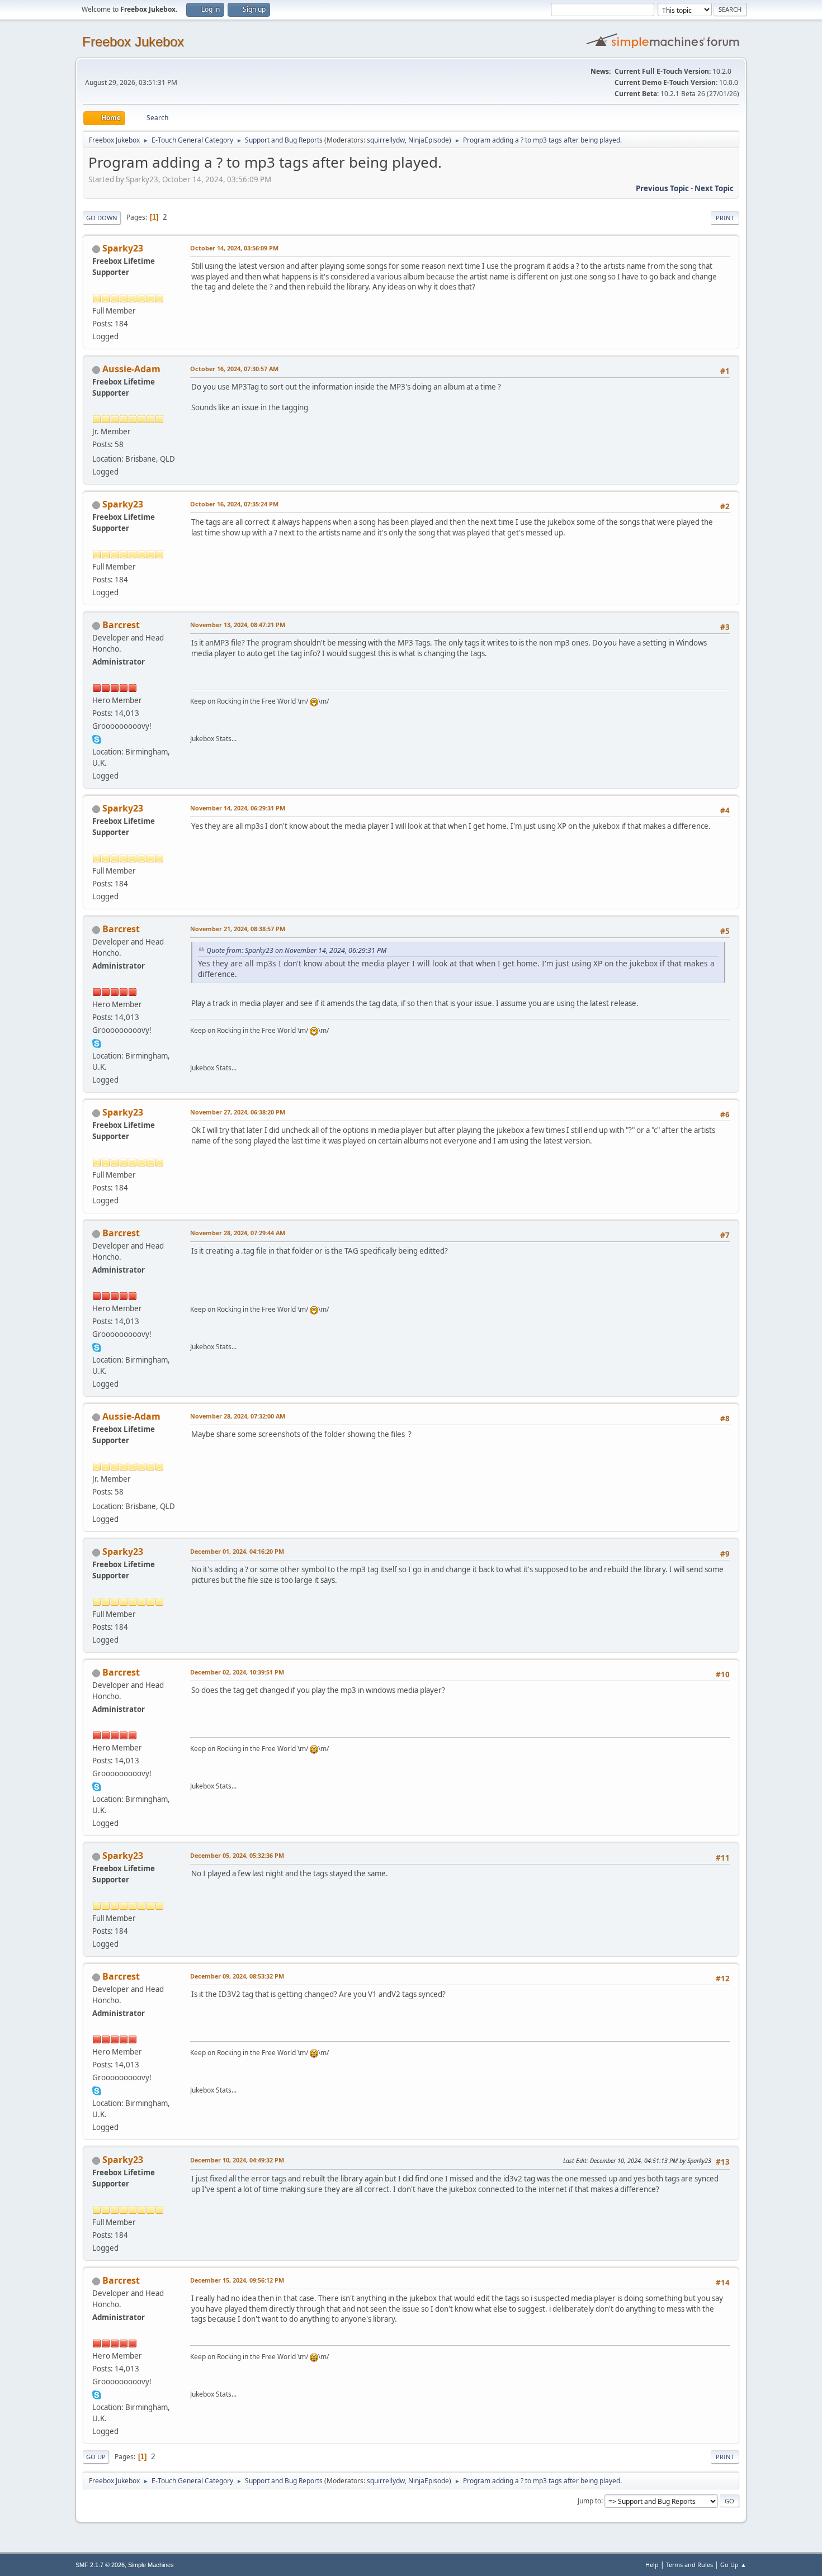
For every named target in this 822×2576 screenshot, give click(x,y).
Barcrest (121, 625)
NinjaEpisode (429, 140)
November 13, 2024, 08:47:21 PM (238, 625)
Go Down (102, 218)
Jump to (589, 2500)
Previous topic (662, 188)
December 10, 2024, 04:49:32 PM (237, 2160)
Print (725, 218)
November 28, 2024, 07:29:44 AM (238, 1233)
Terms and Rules (689, 2565)
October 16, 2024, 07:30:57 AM (234, 369)
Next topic (714, 188)
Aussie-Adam (131, 369)
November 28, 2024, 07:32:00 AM (238, 1416)
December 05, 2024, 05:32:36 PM (237, 1855)
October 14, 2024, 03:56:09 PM (234, 248)
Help (652, 2565)
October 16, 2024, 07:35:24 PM (234, 504)
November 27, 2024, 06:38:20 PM (238, 1112)
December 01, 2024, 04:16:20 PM (237, 1551)
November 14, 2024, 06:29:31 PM (238, 808)
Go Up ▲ (733, 2565)
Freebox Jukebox (133, 42)
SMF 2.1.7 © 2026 (100, 2565)
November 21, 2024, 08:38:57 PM (238, 929)
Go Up (96, 2457)
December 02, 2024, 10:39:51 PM (237, 1672)
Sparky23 (123, 248)
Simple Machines (151, 2565)
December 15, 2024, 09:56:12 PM (237, 2280)
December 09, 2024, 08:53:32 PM (237, 1976)
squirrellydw (386, 140)
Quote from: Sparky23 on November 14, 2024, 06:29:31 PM (296, 950)
